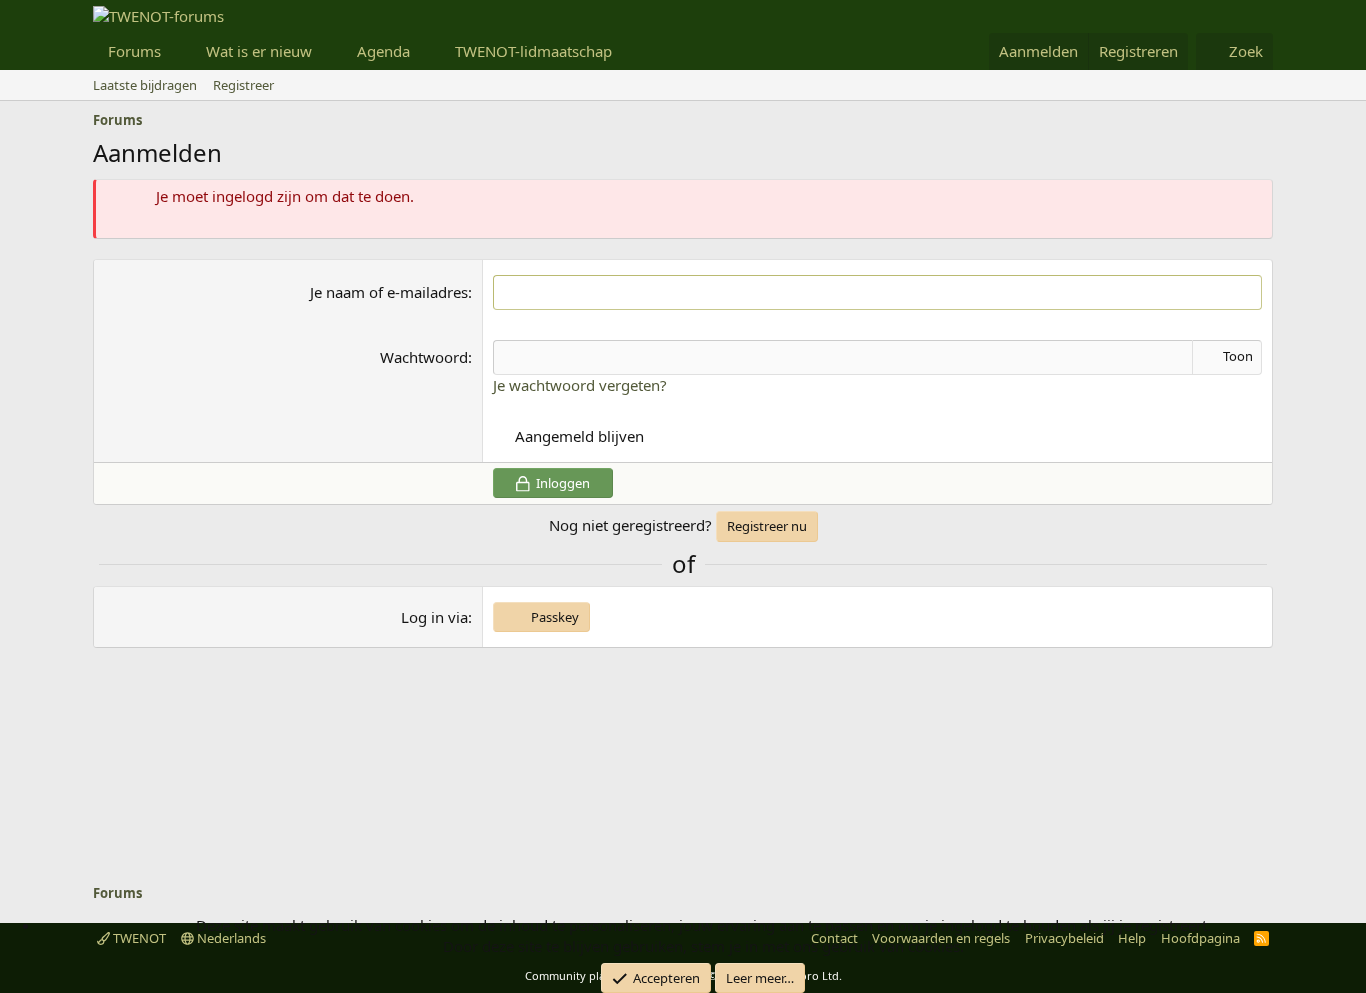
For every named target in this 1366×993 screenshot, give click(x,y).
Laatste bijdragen (145, 85)
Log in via (434, 617)
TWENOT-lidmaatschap (533, 51)
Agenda (383, 51)
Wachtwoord (424, 357)
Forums (134, 51)
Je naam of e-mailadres (389, 292)
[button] (177, 51)
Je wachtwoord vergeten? (580, 385)
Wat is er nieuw (259, 51)
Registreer (243, 85)
